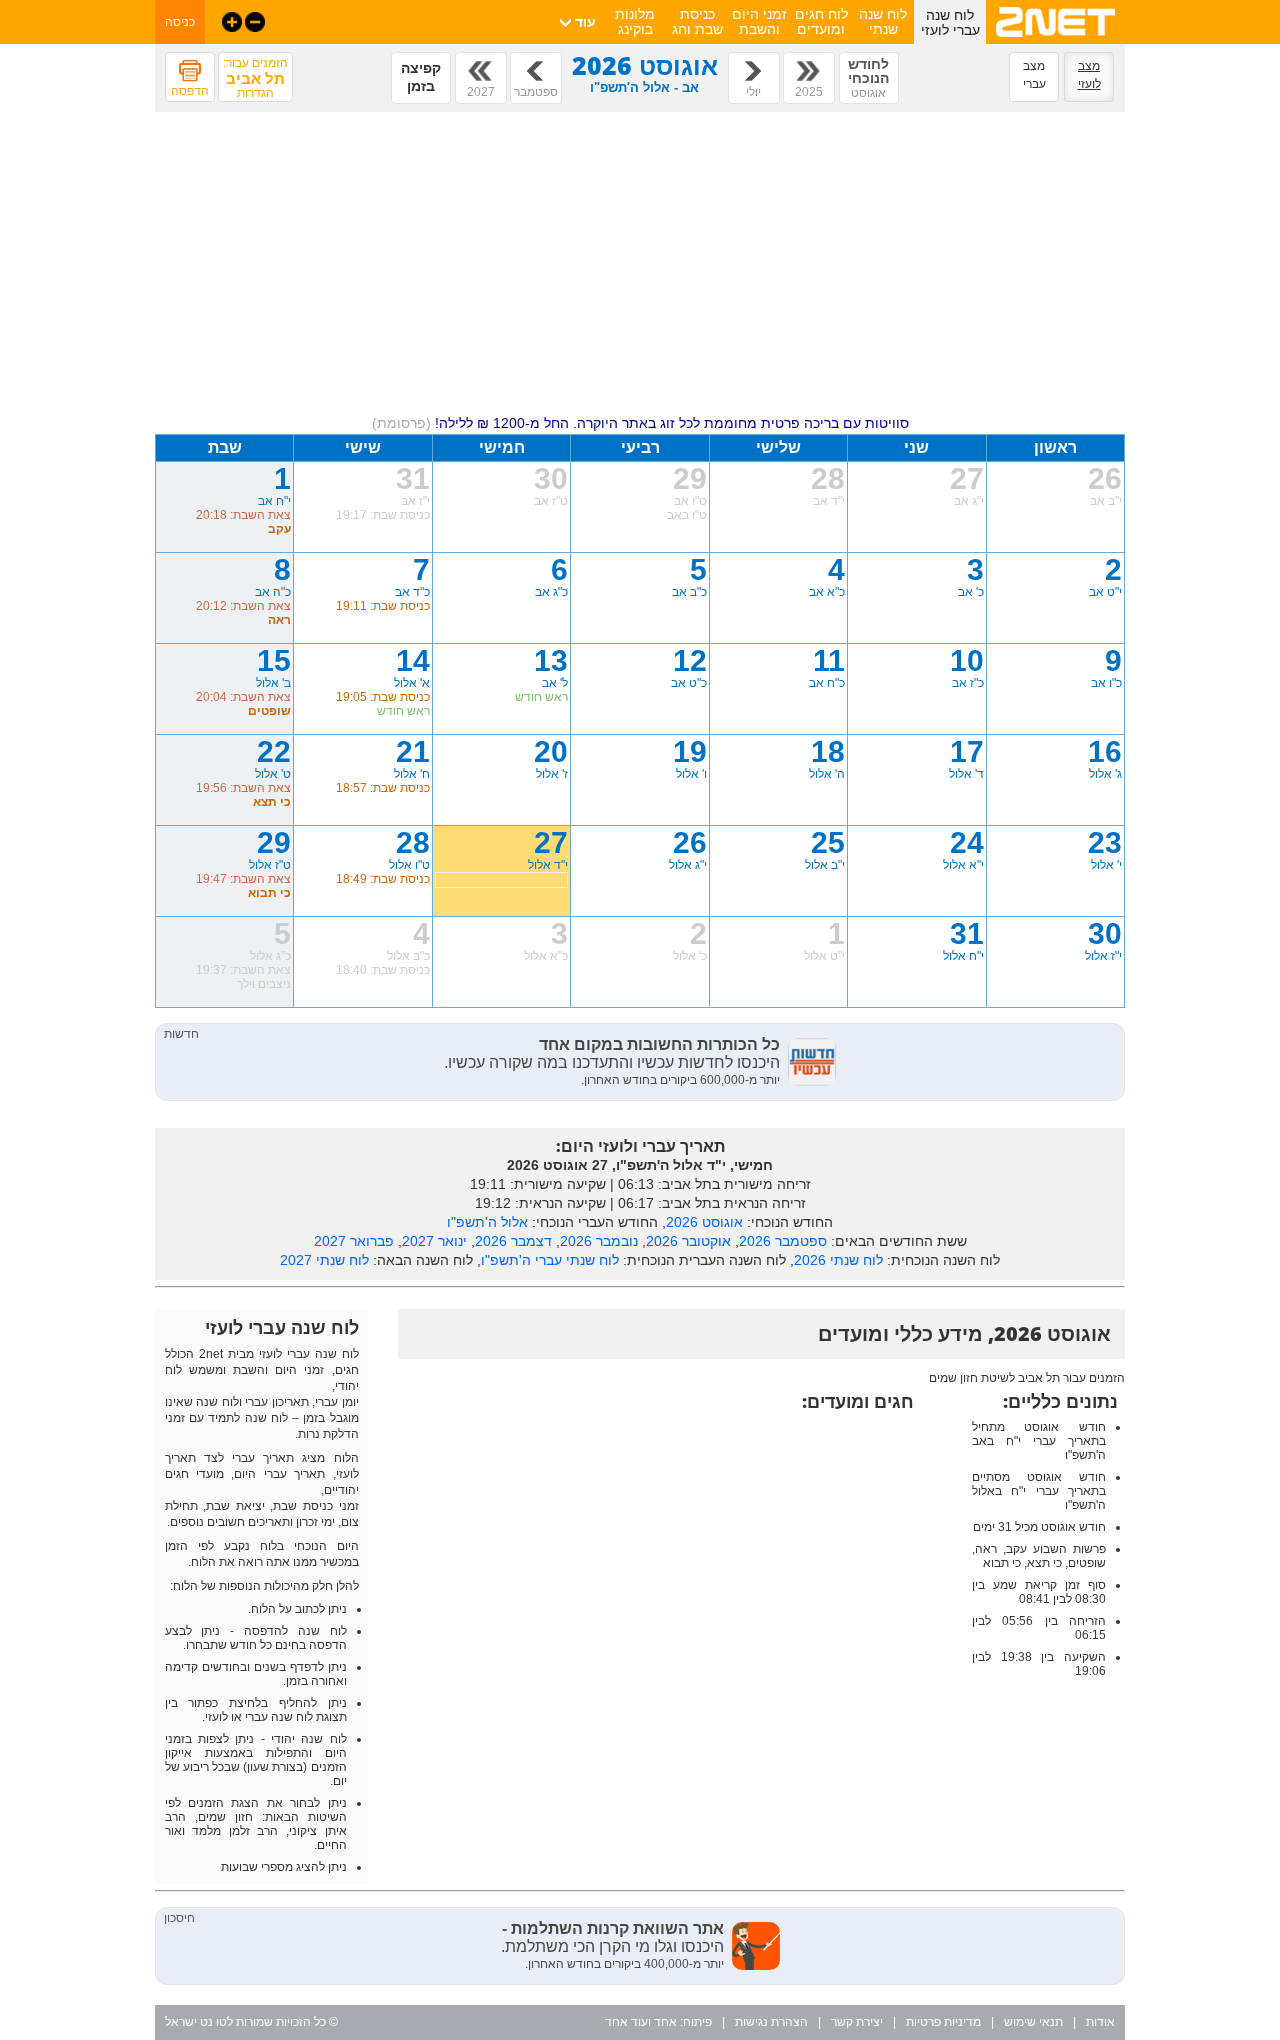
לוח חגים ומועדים (821, 21)
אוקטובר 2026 (688, 1241)
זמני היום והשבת (759, 21)
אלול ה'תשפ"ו (487, 1222)
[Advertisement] (640, 267)
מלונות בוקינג (635, 21)
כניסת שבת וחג (697, 21)
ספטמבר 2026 (783, 1241)
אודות (1100, 2022)
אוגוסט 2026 (704, 1222)
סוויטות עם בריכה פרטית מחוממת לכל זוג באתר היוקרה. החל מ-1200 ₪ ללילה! (640, 423)
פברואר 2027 (354, 1241)
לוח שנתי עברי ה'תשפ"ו (550, 1260)
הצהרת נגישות (771, 2022)
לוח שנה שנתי (883, 21)
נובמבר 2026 (599, 1241)
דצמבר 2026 (513, 1241)
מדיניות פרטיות (943, 2022)
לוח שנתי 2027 (324, 1260)
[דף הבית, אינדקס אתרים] (1055, 40)
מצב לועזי (1089, 75)
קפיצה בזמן (421, 77)
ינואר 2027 (434, 1241)
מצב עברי (1034, 75)
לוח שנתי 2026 (838, 1260)
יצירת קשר (857, 2022)
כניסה (180, 22)
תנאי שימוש (1033, 2022)
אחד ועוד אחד (641, 2022)
